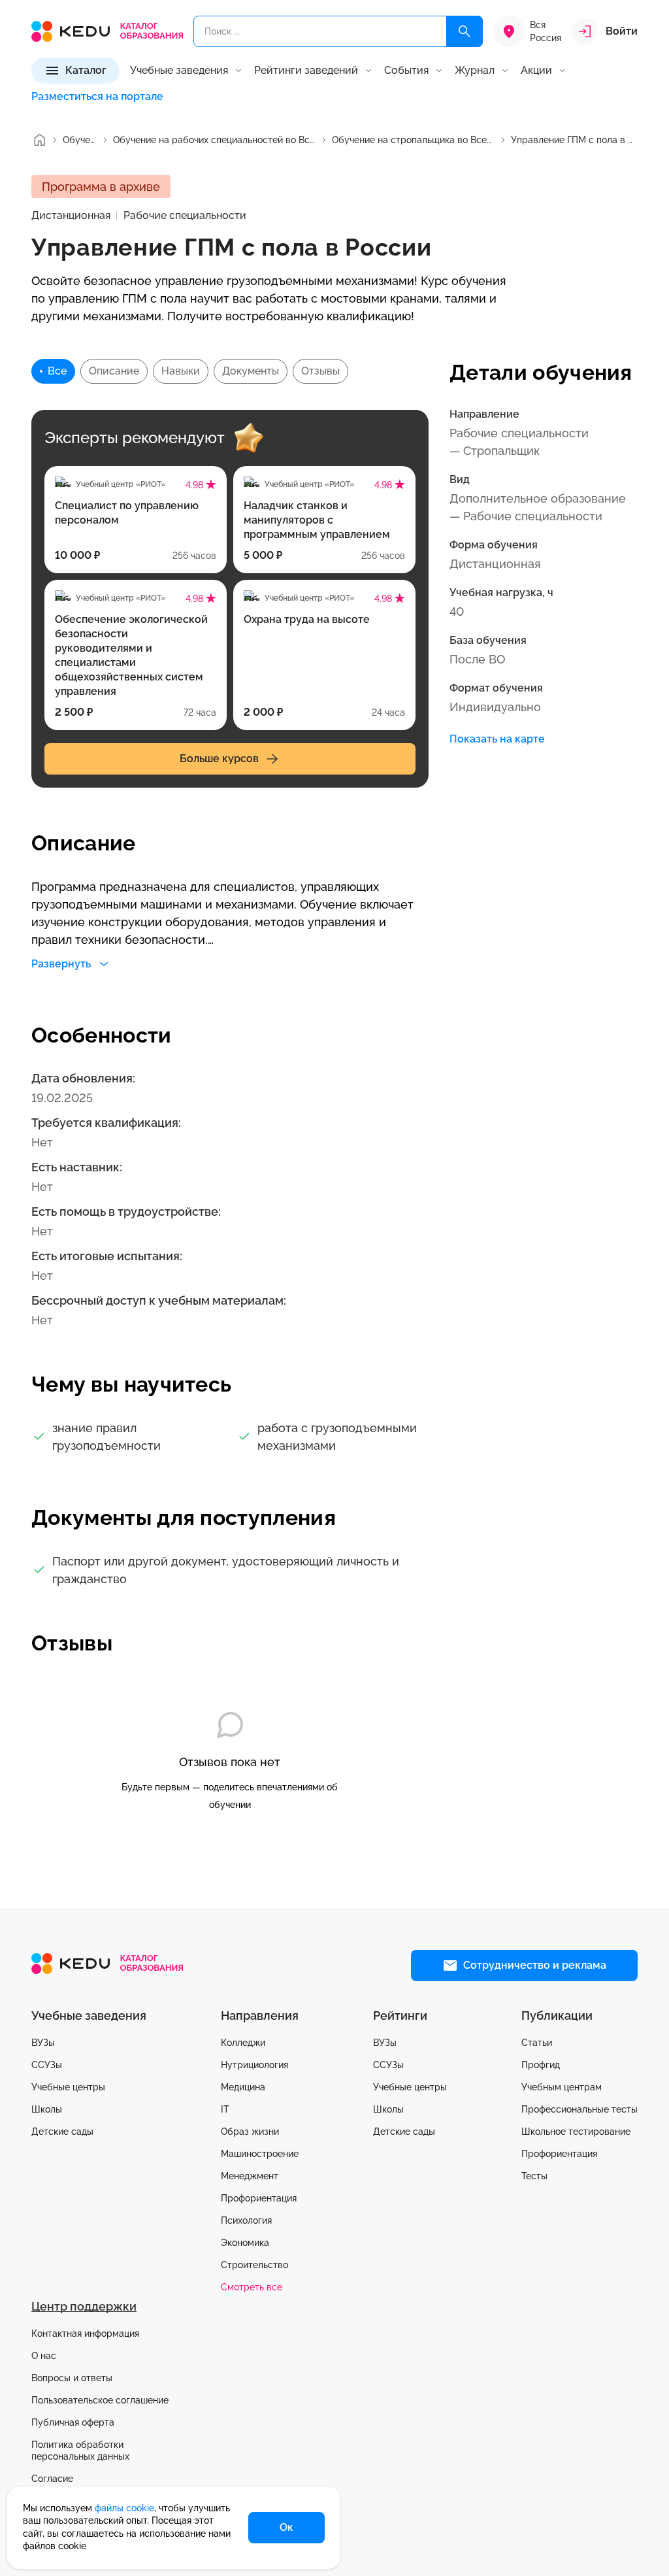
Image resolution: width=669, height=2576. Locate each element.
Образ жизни (250, 2132)
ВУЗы (43, 2043)
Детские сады (62, 2132)
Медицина (243, 2087)
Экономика (245, 2243)
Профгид (541, 2065)
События (406, 71)
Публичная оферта (73, 2422)
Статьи (537, 2043)
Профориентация (259, 2198)
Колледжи (243, 2043)
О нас (44, 2356)
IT (225, 2109)
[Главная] (39, 140)
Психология (246, 2220)
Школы (47, 2109)
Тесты (534, 2176)
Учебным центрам (562, 2087)
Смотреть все (252, 2287)
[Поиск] (465, 31)
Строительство (254, 2265)
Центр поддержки (84, 2306)
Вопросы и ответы (72, 2378)
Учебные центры (68, 2087)
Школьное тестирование (576, 2132)
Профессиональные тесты (579, 2109)
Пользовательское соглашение (100, 2400)
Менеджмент (250, 2176)
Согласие (52, 2479)
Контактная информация (85, 2333)
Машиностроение (260, 2154)
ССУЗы (47, 2065)
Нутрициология (254, 2065)
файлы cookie (124, 2508)
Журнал (475, 71)
